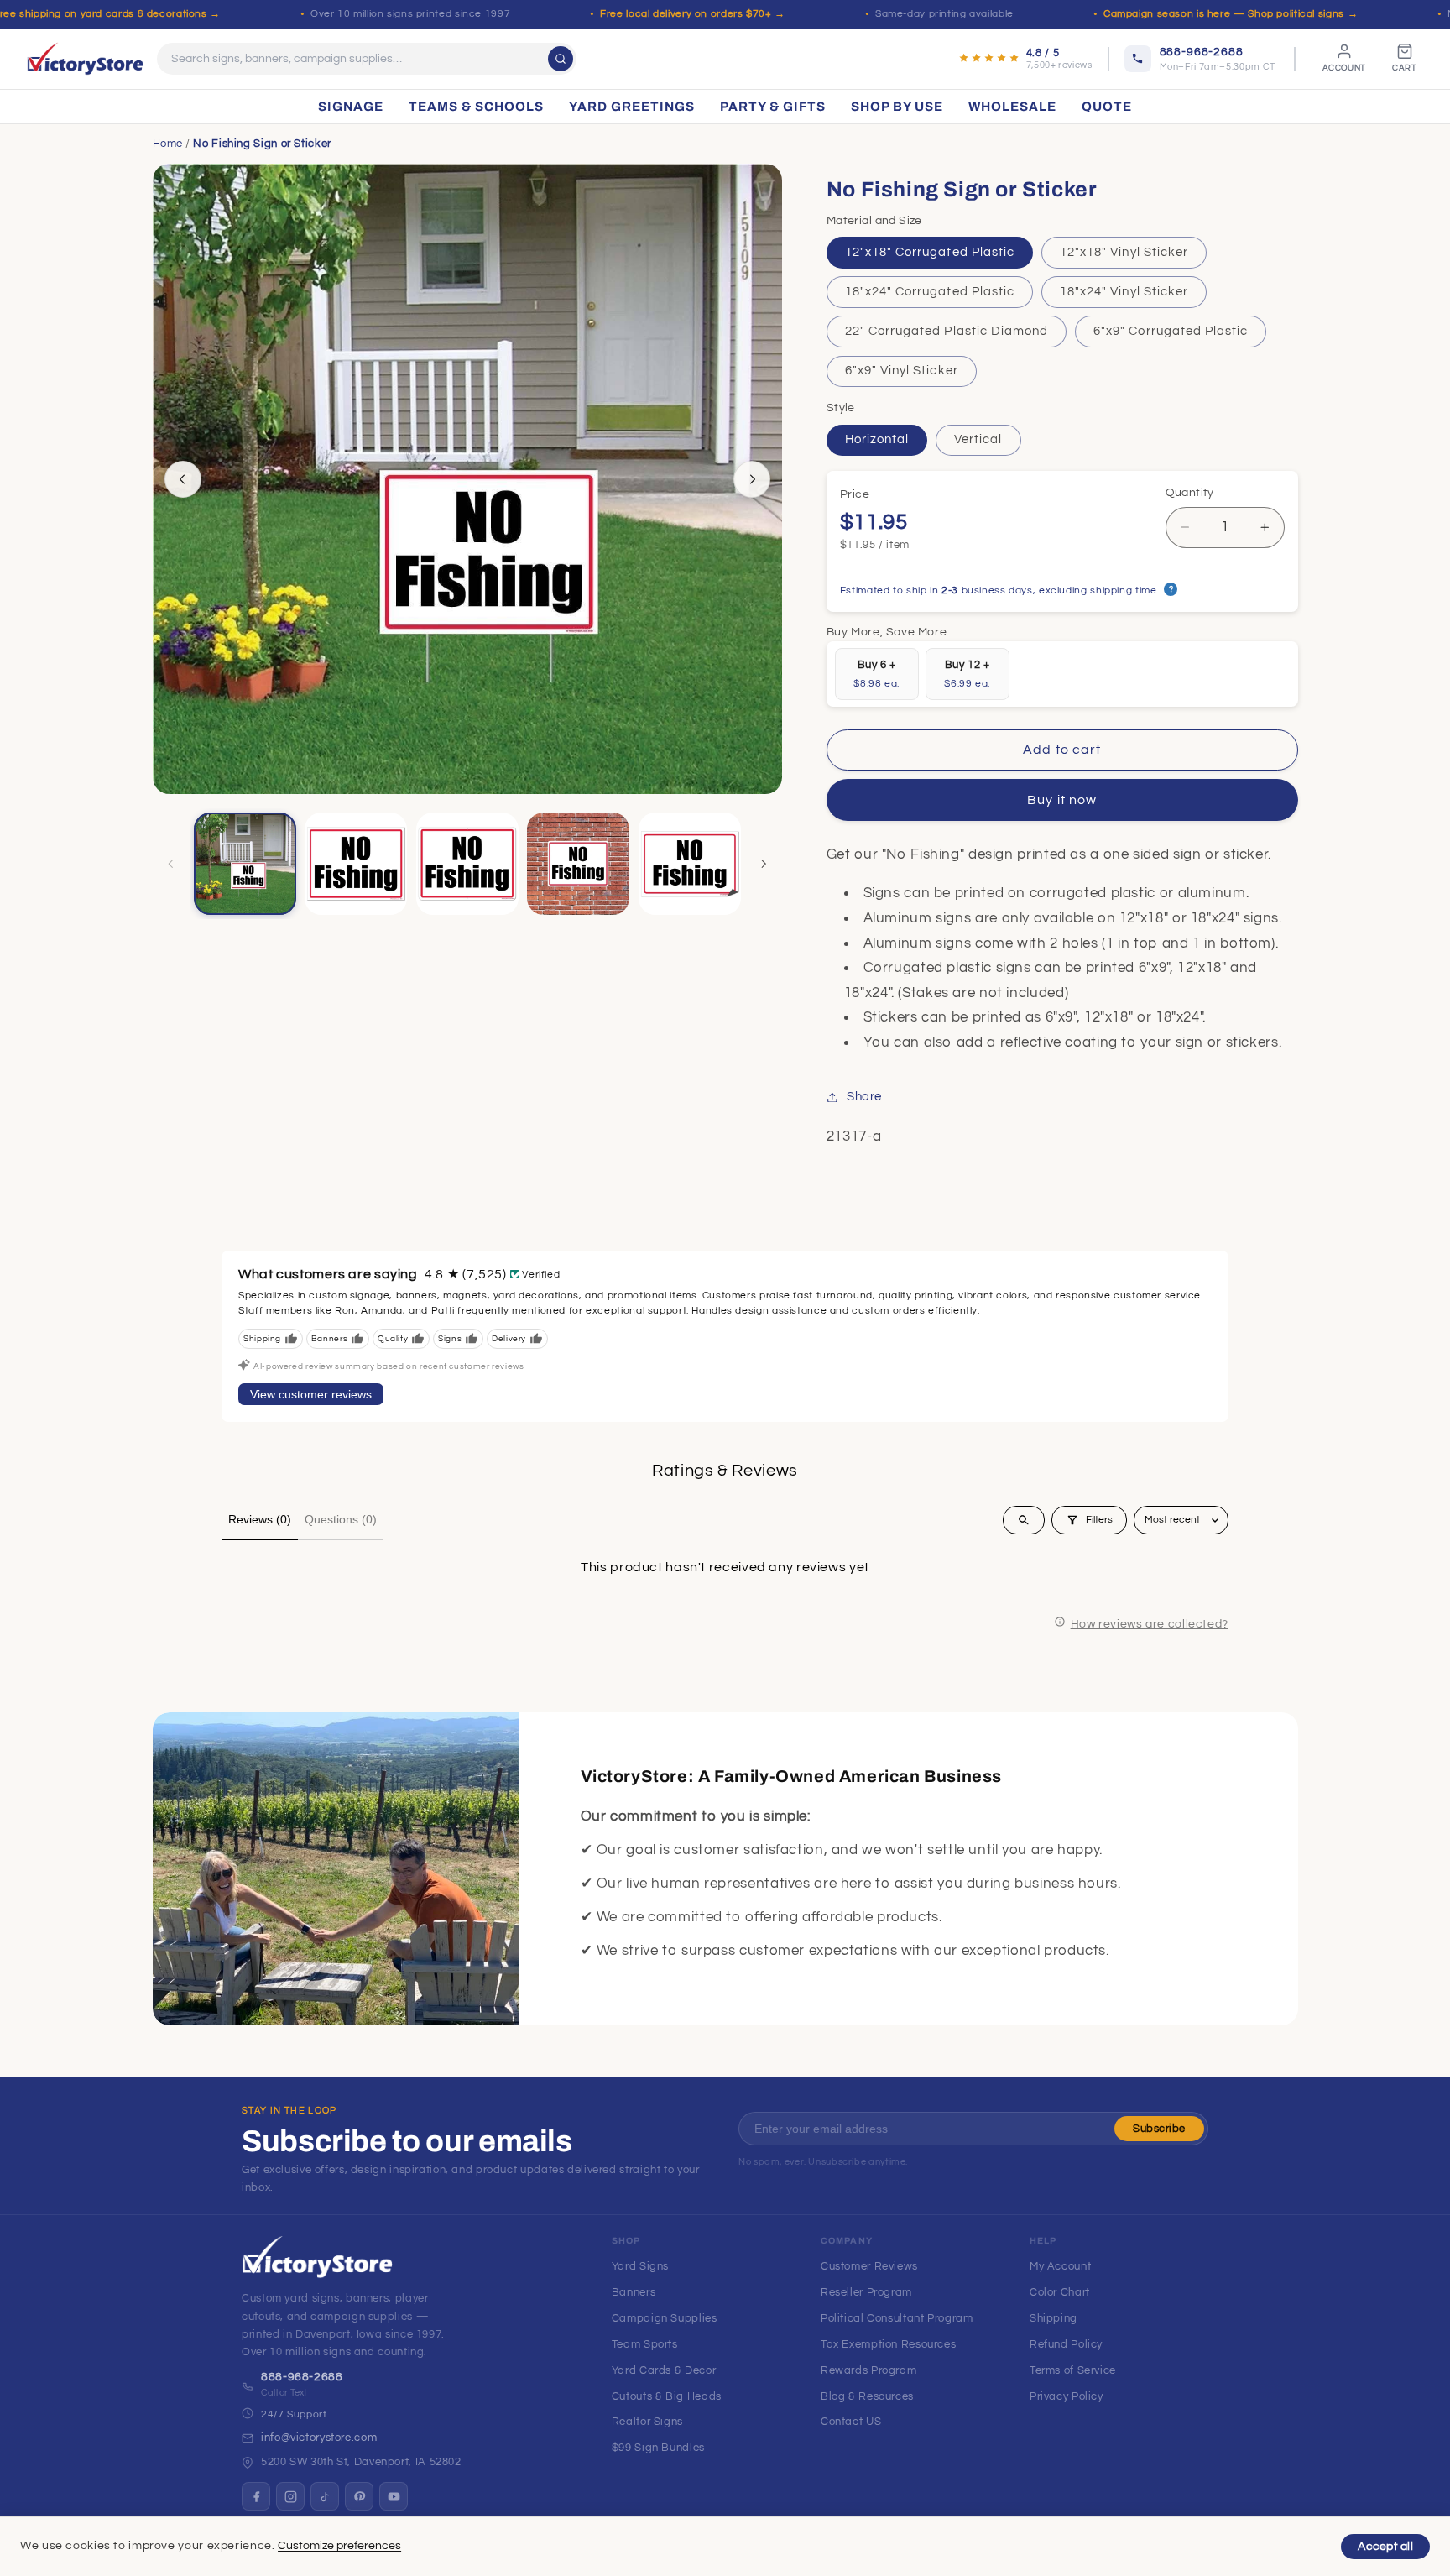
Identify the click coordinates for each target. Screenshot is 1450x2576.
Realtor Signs (647, 2422)
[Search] (561, 59)
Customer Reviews (869, 2266)
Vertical (978, 439)
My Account (1060, 2266)
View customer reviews (311, 1394)
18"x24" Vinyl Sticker (1124, 292)
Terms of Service (1073, 2370)
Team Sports (645, 2344)
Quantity (1190, 494)
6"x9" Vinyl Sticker (902, 371)
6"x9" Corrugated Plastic (1171, 331)
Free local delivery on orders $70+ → (693, 14)
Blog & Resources (867, 2396)
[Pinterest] (359, 2496)
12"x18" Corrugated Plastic (930, 252)
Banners (634, 2292)
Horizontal (877, 439)
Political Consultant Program (897, 2318)
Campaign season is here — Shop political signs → (1231, 14)
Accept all (1385, 2547)
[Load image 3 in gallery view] (356, 864)
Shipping (1054, 2318)
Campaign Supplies (665, 2318)
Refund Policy (1066, 2344)
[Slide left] (183, 479)
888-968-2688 (302, 2377)
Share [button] (864, 1097)
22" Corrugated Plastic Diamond (947, 331)
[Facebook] (256, 2496)
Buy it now (1062, 801)
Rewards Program (868, 2370)
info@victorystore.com (319, 2438)
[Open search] (1024, 1520)
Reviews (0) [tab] (260, 1519)
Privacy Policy (1067, 2396)
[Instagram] (290, 2496)
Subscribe (1159, 2129)
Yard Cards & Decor (664, 2370)
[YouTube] (394, 2496)
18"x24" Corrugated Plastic (930, 292)
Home (168, 144)
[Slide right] (752, 479)
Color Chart (1060, 2292)
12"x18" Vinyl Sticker (1124, 252)
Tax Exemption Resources (889, 2344)
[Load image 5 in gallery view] (578, 864)
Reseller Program (866, 2292)
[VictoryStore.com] (85, 59)
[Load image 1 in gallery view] (245, 864)
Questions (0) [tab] (341, 1519)
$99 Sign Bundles (658, 2448)
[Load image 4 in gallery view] (467, 864)
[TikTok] (325, 2496)
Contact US (851, 2422)
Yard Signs (640, 2266)
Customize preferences (339, 2546)
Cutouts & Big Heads (667, 2396)
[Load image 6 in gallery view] (690, 864)
